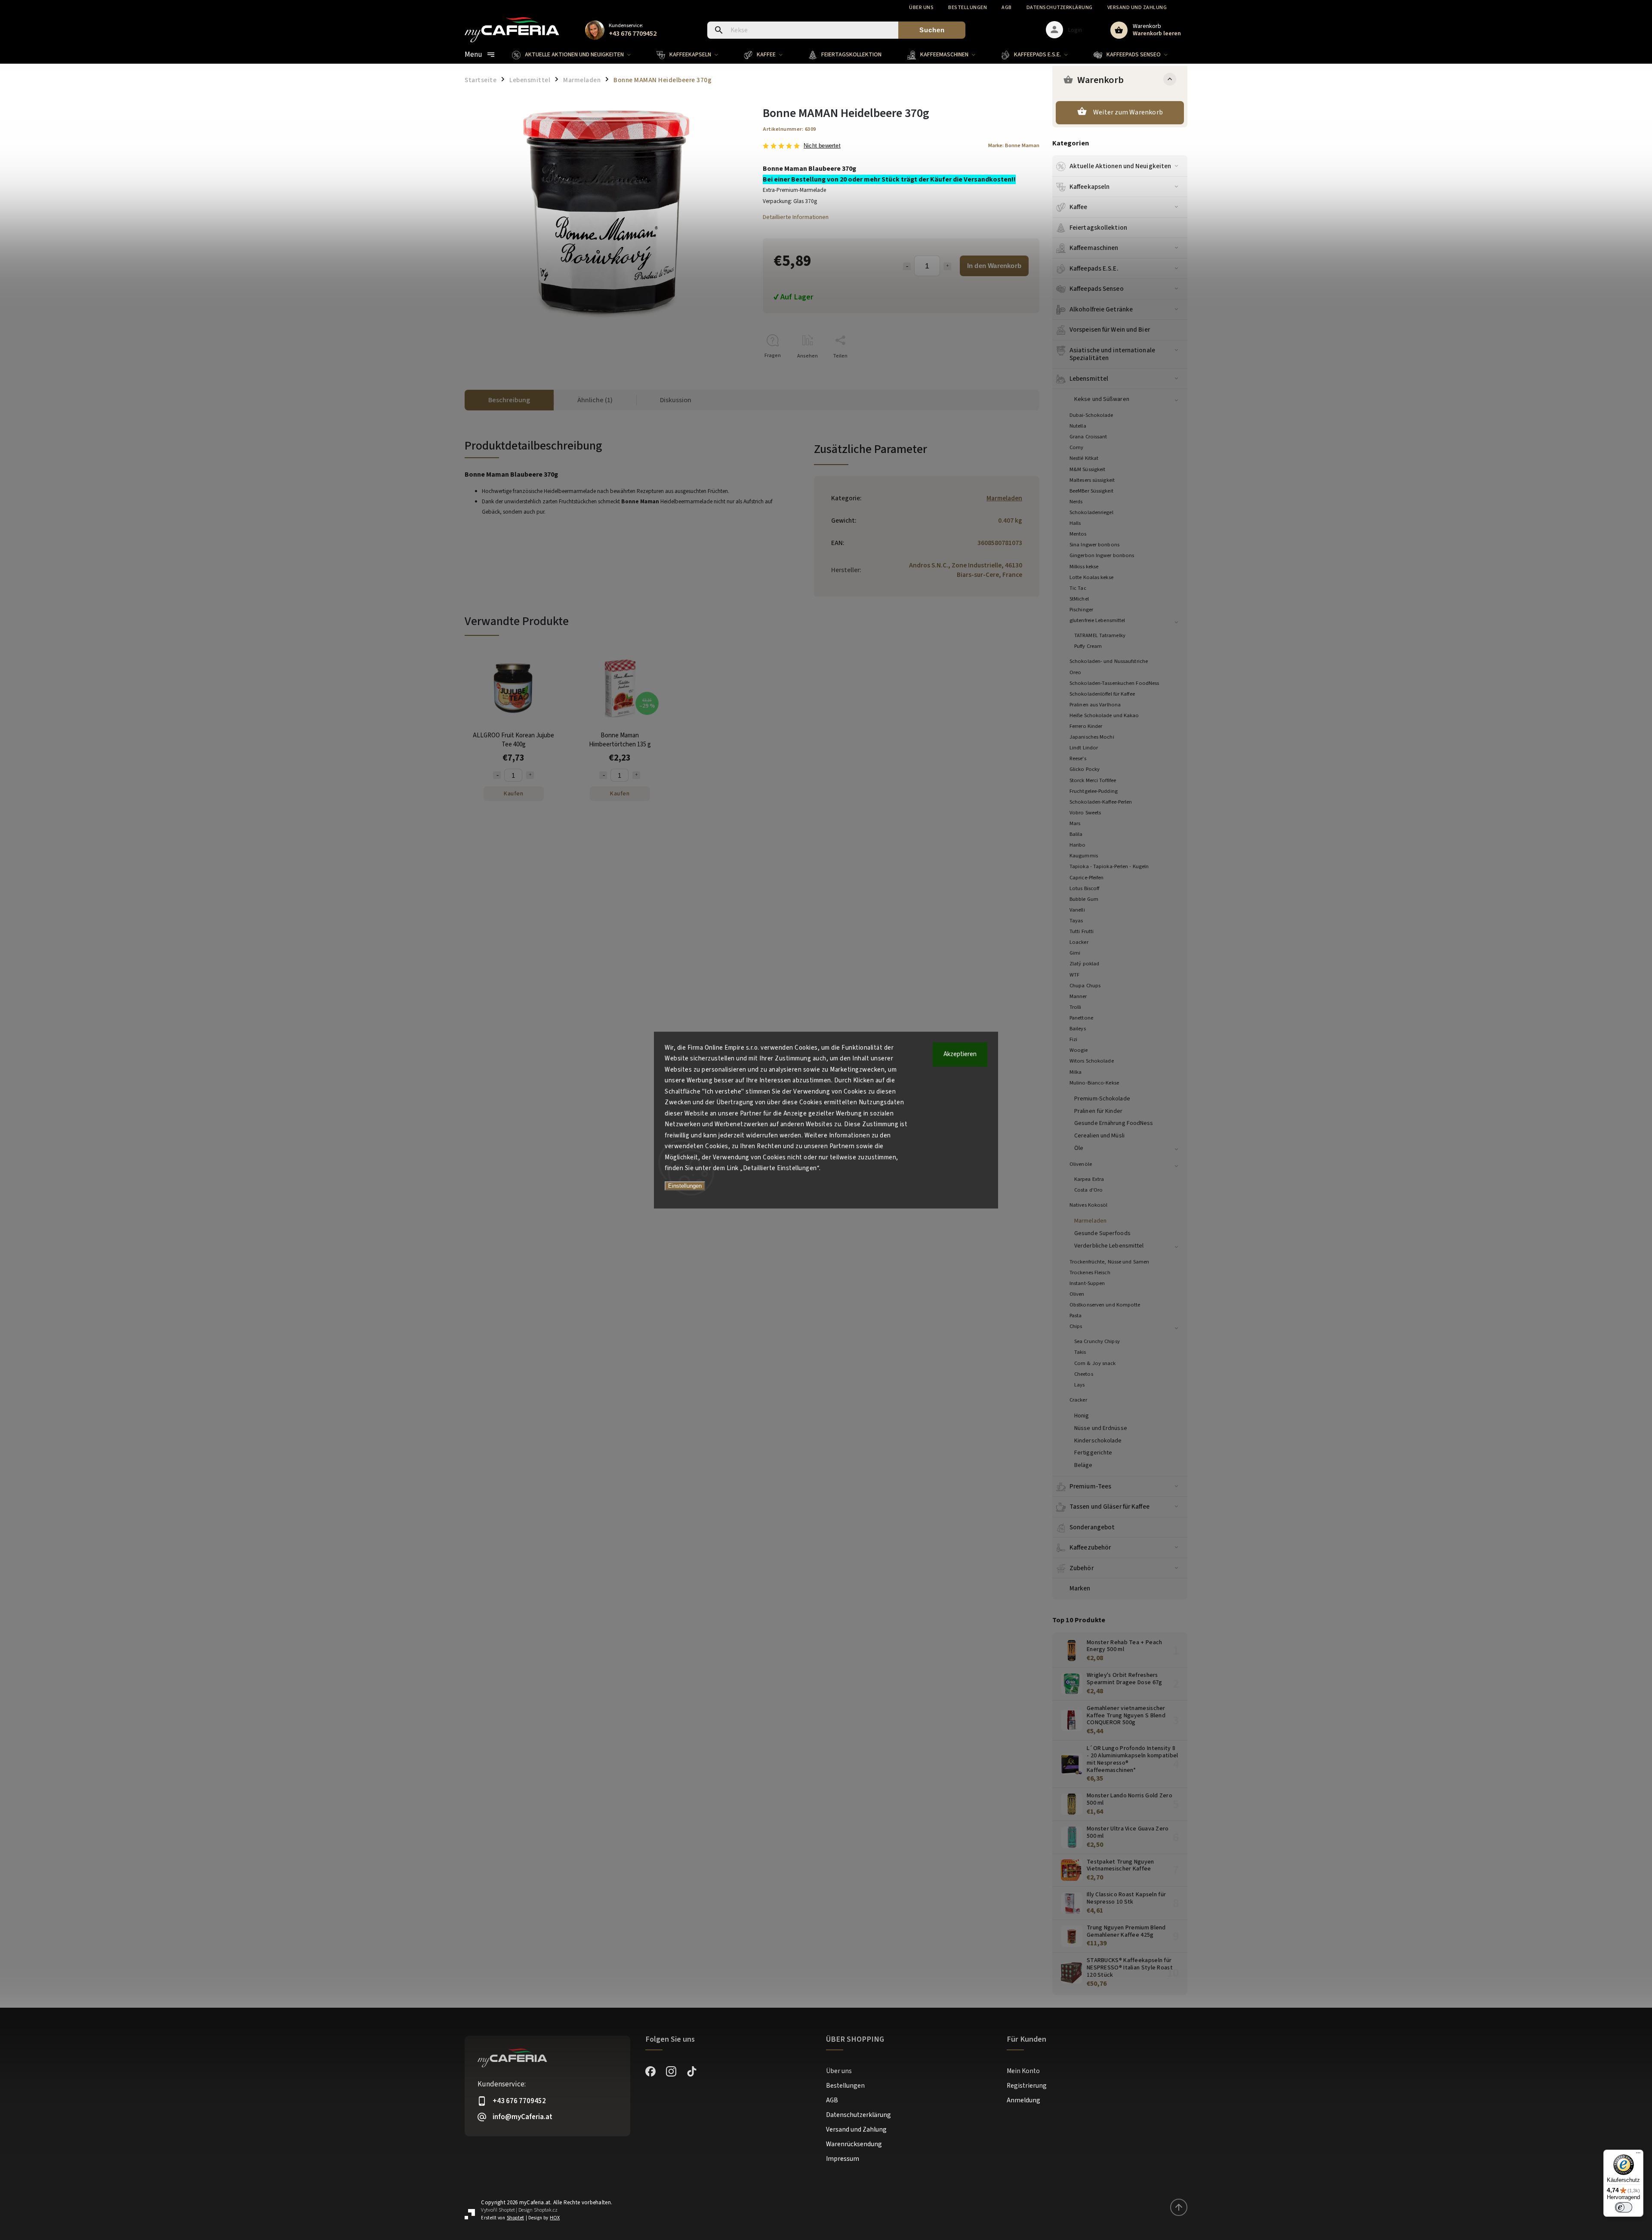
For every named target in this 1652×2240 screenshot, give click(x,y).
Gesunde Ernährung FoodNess (1114, 1123)
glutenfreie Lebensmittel (1097, 620)
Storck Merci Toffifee (1093, 780)
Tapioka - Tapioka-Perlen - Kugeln (1109, 866)
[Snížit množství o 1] (497, 775)
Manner (1078, 996)
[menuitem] (578, 55)
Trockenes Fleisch (1090, 1273)
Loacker (1079, 942)
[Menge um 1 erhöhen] (947, 266)
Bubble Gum (1084, 899)
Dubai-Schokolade (1091, 415)
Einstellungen (685, 1186)
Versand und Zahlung (1137, 8)
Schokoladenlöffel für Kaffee (1102, 694)
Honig (1082, 1416)
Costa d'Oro (1088, 1190)
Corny (1077, 447)
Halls (1075, 523)
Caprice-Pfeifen (1087, 878)
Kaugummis (1084, 856)
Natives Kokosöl (1089, 1205)
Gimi (1075, 953)
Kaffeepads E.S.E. (1094, 268)
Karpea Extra (1089, 1179)
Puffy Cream (1088, 646)
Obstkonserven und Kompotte (1105, 1305)
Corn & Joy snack (1095, 1363)
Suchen (932, 30)
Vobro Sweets (1085, 813)
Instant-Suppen (1087, 1283)
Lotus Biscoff (1084, 888)
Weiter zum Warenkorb (1128, 112)
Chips (1076, 1326)
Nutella (1078, 426)
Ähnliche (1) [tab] (595, 400)
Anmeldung (1023, 2100)
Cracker (1078, 1400)
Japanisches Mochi (1092, 737)
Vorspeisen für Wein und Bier (1110, 330)
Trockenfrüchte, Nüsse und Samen (1109, 1262)
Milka (1076, 1072)
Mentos (1078, 534)
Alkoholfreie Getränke (1101, 309)
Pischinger (1081, 610)
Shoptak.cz (546, 2210)
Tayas (1076, 921)
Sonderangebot (1092, 1527)
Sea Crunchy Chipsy (1097, 1341)
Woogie (1079, 1050)
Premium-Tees (1090, 1486)
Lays (1079, 1385)
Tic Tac (1078, 588)
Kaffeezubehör (1090, 1547)
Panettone (1081, 1018)
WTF (1074, 975)
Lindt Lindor (1084, 748)
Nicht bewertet (822, 146)
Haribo (1078, 845)
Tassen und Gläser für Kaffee (1110, 1507)
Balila (1076, 834)
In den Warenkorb (994, 266)
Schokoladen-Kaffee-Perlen (1101, 802)
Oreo (1075, 672)
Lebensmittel (1089, 379)
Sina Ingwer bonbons (1094, 545)
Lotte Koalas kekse (1091, 577)
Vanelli (1077, 910)
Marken (1080, 1588)
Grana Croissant (1088, 437)
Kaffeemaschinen (1094, 248)
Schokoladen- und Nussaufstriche (1109, 661)
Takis (1080, 1352)
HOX (555, 2218)
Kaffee (1079, 207)
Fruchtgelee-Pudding (1094, 791)
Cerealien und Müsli (1099, 1136)
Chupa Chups (1085, 986)
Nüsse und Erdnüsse (1101, 1428)
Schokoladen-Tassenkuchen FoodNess (1114, 683)
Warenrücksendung (854, 2144)
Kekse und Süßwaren (1102, 399)
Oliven (1077, 1294)
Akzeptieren (960, 1054)
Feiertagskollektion (1098, 228)
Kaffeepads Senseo (1097, 289)
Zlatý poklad (1084, 964)
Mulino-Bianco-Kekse (1094, 1083)
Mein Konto (1023, 2071)
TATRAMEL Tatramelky (1100, 635)
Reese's (1078, 758)
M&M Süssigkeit (1087, 469)
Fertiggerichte (1093, 1453)
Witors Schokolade (1092, 1061)
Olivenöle (1081, 1164)
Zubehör (1082, 1568)
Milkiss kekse (1084, 567)
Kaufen (513, 794)
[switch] (1624, 2207)
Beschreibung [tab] (509, 400)
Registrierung (1027, 2086)
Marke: (1014, 145)
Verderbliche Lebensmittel (1109, 1246)
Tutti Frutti (1082, 931)
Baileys (1078, 1029)
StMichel (1079, 599)
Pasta (1076, 1316)
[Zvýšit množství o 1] (530, 775)
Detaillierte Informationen (796, 217)
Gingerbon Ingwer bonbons (1102, 555)
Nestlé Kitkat (1084, 458)
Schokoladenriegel (1091, 512)
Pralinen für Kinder (1098, 1111)
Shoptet (507, 2210)
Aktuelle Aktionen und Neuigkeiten (1120, 166)
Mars (1075, 823)
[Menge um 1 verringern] (907, 266)
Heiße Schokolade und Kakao (1104, 715)
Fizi (1073, 1039)
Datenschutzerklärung (1060, 8)
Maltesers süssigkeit (1092, 480)
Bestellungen (968, 8)
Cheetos (1084, 1374)
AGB (1007, 8)
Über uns (921, 8)
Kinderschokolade (1098, 1441)
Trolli (1076, 1007)
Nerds (1076, 502)
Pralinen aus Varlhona (1095, 705)
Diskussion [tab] (676, 400)
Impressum (843, 2159)
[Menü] (1638, 2155)
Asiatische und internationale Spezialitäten (1112, 354)
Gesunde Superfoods (1102, 1233)
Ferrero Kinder (1086, 726)
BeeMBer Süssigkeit (1091, 491)
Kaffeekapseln (1090, 187)
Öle (1079, 1148)
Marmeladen (1090, 1221)
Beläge (1083, 1465)
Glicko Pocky (1085, 769)
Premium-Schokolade (1102, 1099)
